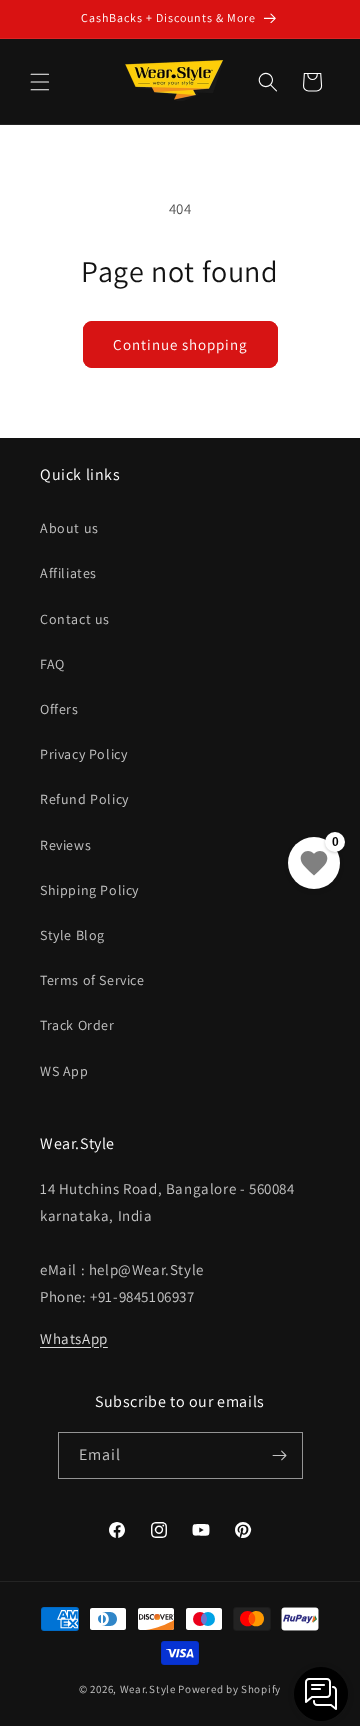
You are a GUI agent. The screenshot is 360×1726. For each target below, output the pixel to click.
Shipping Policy (89, 890)
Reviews (65, 845)
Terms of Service (92, 980)
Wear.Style (148, 1689)
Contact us (75, 619)
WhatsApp (74, 1338)
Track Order (77, 1025)
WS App (64, 1071)
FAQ (52, 664)
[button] (40, 82)
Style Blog (72, 935)
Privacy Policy (83, 754)
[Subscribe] (280, 1455)
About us (69, 528)
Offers (59, 709)
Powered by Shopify (229, 1689)
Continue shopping (180, 344)
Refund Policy (84, 799)
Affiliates (68, 573)
